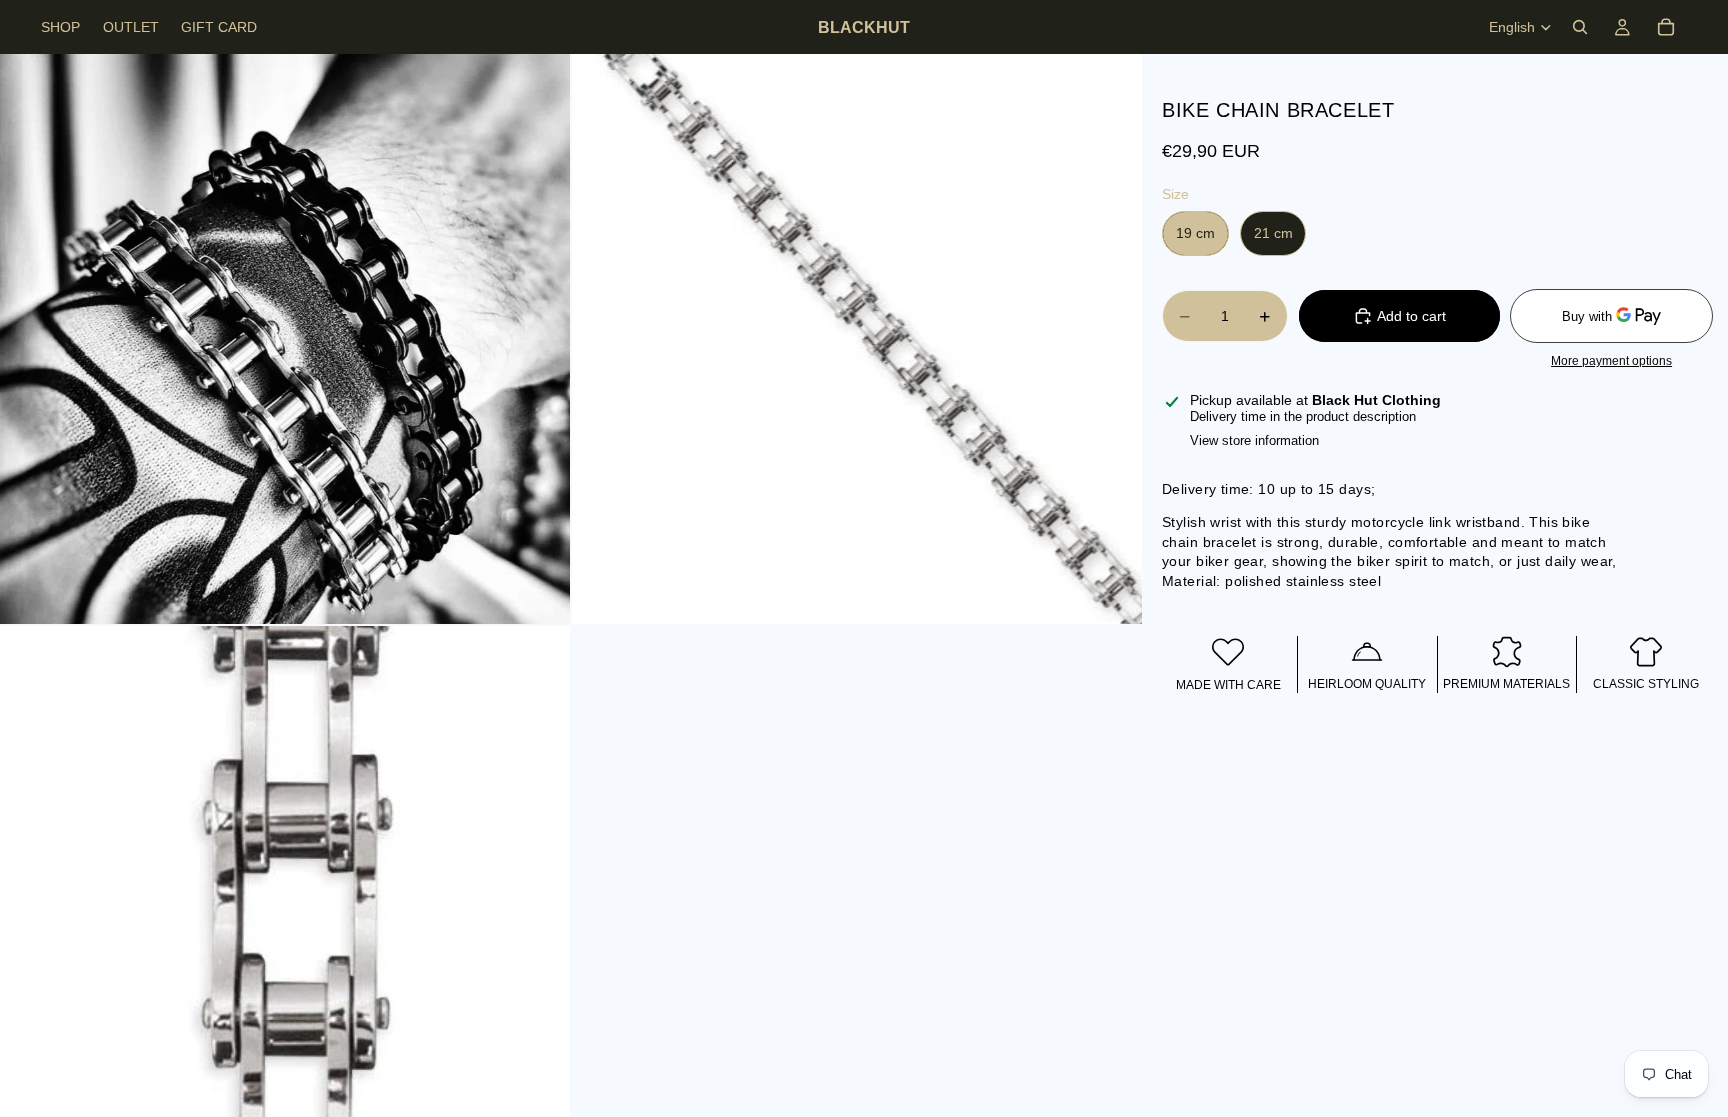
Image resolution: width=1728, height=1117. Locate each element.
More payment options (1611, 360)
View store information (1254, 440)
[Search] (1580, 27)
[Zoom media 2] (857, 339)
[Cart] (1666, 27)
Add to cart (1411, 316)
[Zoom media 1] (285, 339)
